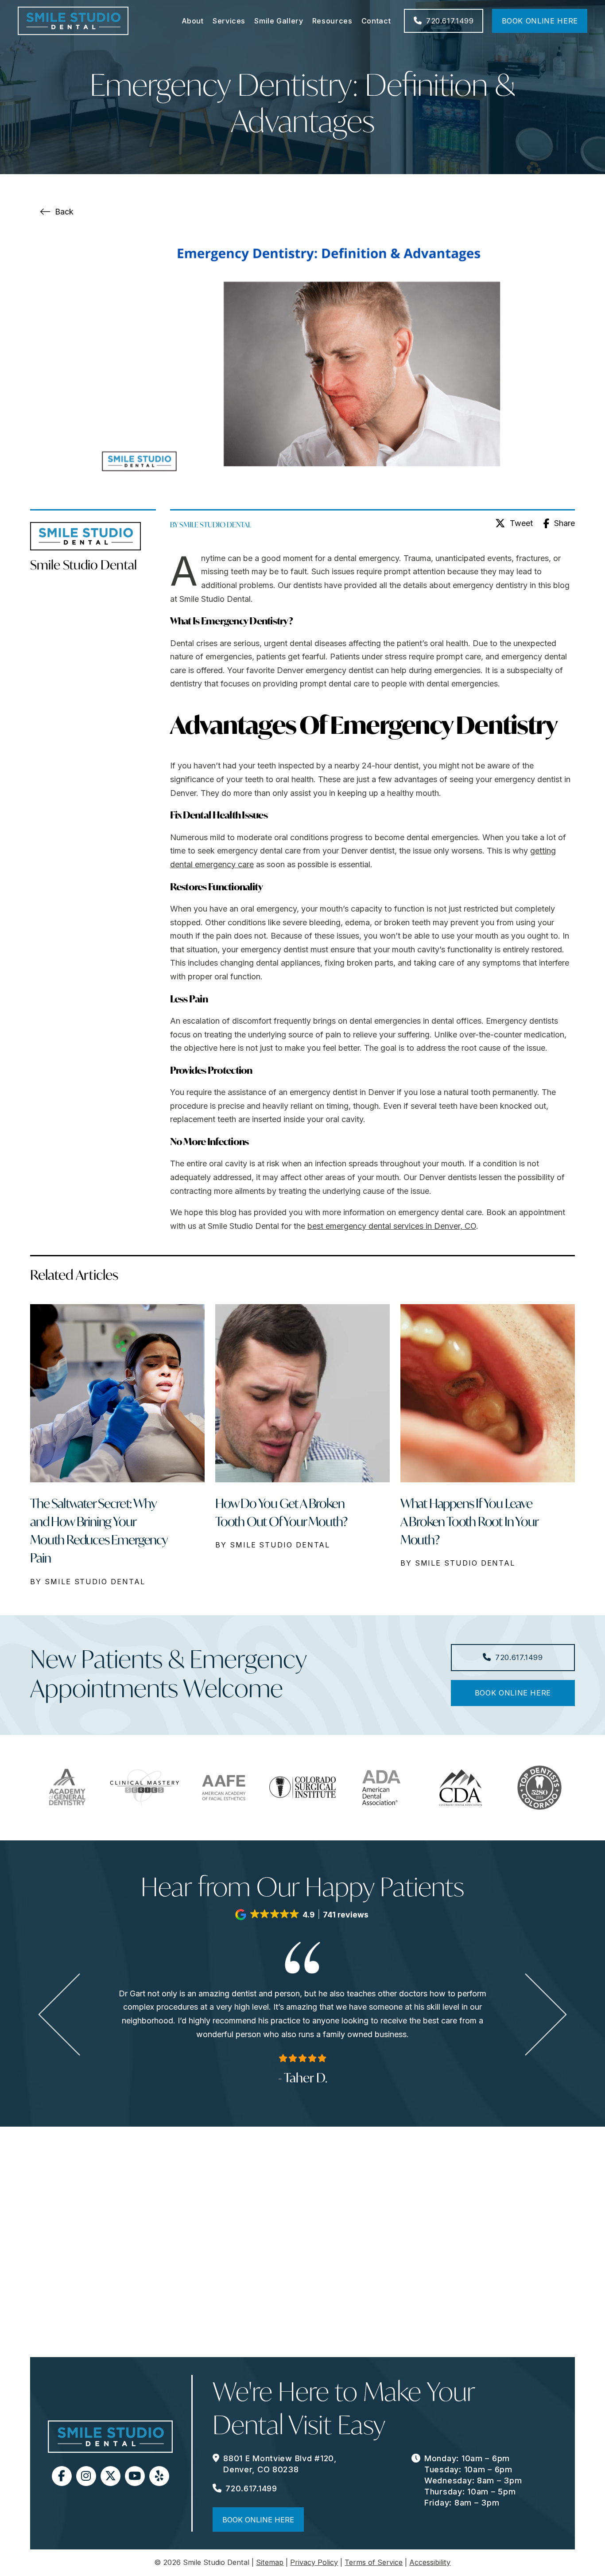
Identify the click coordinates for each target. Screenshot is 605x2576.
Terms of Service (374, 2562)
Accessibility (430, 2562)
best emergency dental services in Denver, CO (392, 1226)
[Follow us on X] (111, 2476)
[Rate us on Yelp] (159, 2476)
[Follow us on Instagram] (86, 2476)
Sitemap (270, 2562)
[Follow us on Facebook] (62, 2476)
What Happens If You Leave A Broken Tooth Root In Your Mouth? (469, 1522)
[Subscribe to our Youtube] (135, 2476)
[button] (302, 1915)
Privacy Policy (314, 2562)
